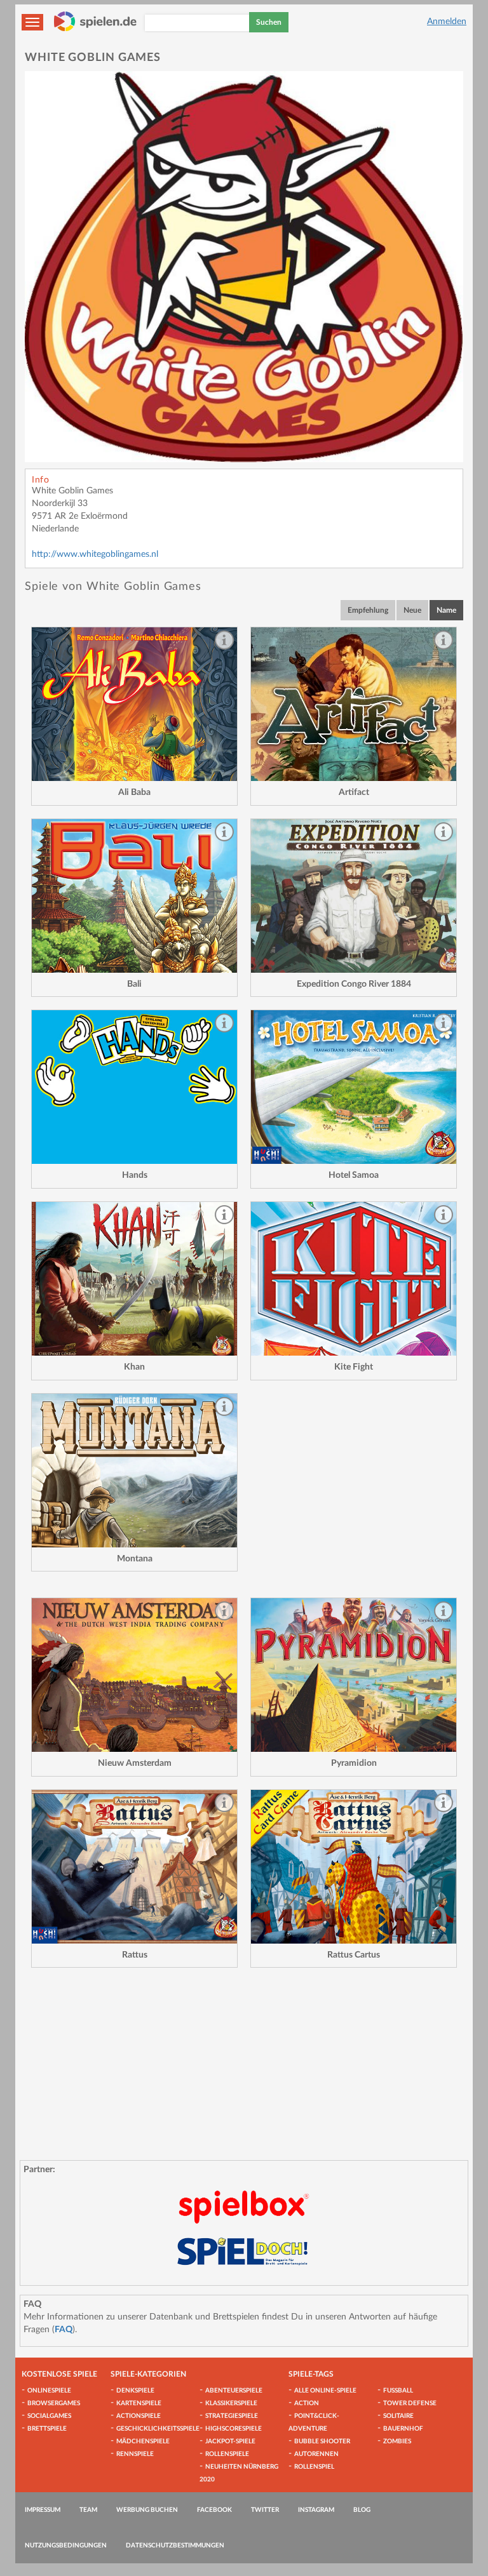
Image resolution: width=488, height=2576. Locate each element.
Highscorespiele (234, 2429)
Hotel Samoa (354, 1175)
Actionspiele (139, 2416)
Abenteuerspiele (234, 2391)
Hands (135, 1175)
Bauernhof (403, 2429)
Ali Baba (134, 792)
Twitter (265, 2510)
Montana (135, 1559)
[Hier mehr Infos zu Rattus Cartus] (354, 1867)
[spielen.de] (95, 22)
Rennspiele (135, 2454)
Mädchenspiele (143, 2441)
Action (307, 2403)
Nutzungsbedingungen (66, 2546)
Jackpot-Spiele (230, 2441)
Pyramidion (354, 1763)
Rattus (135, 1955)
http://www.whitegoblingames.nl (95, 554)
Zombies (397, 2441)
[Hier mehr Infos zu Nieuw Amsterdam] (134, 1675)
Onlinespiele (49, 2391)
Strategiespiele (232, 2416)
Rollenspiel (314, 2467)
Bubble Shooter (322, 2441)
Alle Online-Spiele (325, 2391)
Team (88, 2510)
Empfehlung (368, 610)
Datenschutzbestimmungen (175, 2546)
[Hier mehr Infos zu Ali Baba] (134, 704)
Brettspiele (47, 2429)
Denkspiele (135, 2391)
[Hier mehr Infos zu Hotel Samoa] (354, 1087)
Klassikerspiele (231, 2403)
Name (446, 610)
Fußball (398, 2391)
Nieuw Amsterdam (135, 1763)
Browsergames (54, 2403)
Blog (362, 2510)
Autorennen (316, 2454)
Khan (134, 1367)
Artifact (354, 792)
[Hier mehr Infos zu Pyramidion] (354, 1675)
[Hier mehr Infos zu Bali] (134, 896)
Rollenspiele (227, 2454)
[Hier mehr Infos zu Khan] (134, 1279)
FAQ (64, 2330)
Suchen (269, 22)
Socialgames (49, 2416)
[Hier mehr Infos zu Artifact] (354, 704)
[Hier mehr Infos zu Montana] (134, 1471)
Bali (134, 984)
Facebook (214, 2510)
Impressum (43, 2510)
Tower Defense (410, 2403)
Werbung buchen (147, 2510)
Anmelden (447, 22)
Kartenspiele (139, 2403)
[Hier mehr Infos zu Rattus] (134, 1867)
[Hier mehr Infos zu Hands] (134, 1087)
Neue (412, 610)
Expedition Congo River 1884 (354, 984)
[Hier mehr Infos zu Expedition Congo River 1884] (354, 896)
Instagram (316, 2510)
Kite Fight (354, 1367)
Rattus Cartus (354, 1955)
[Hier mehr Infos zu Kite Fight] (354, 1279)
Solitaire (398, 2416)
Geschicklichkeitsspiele (158, 2429)
